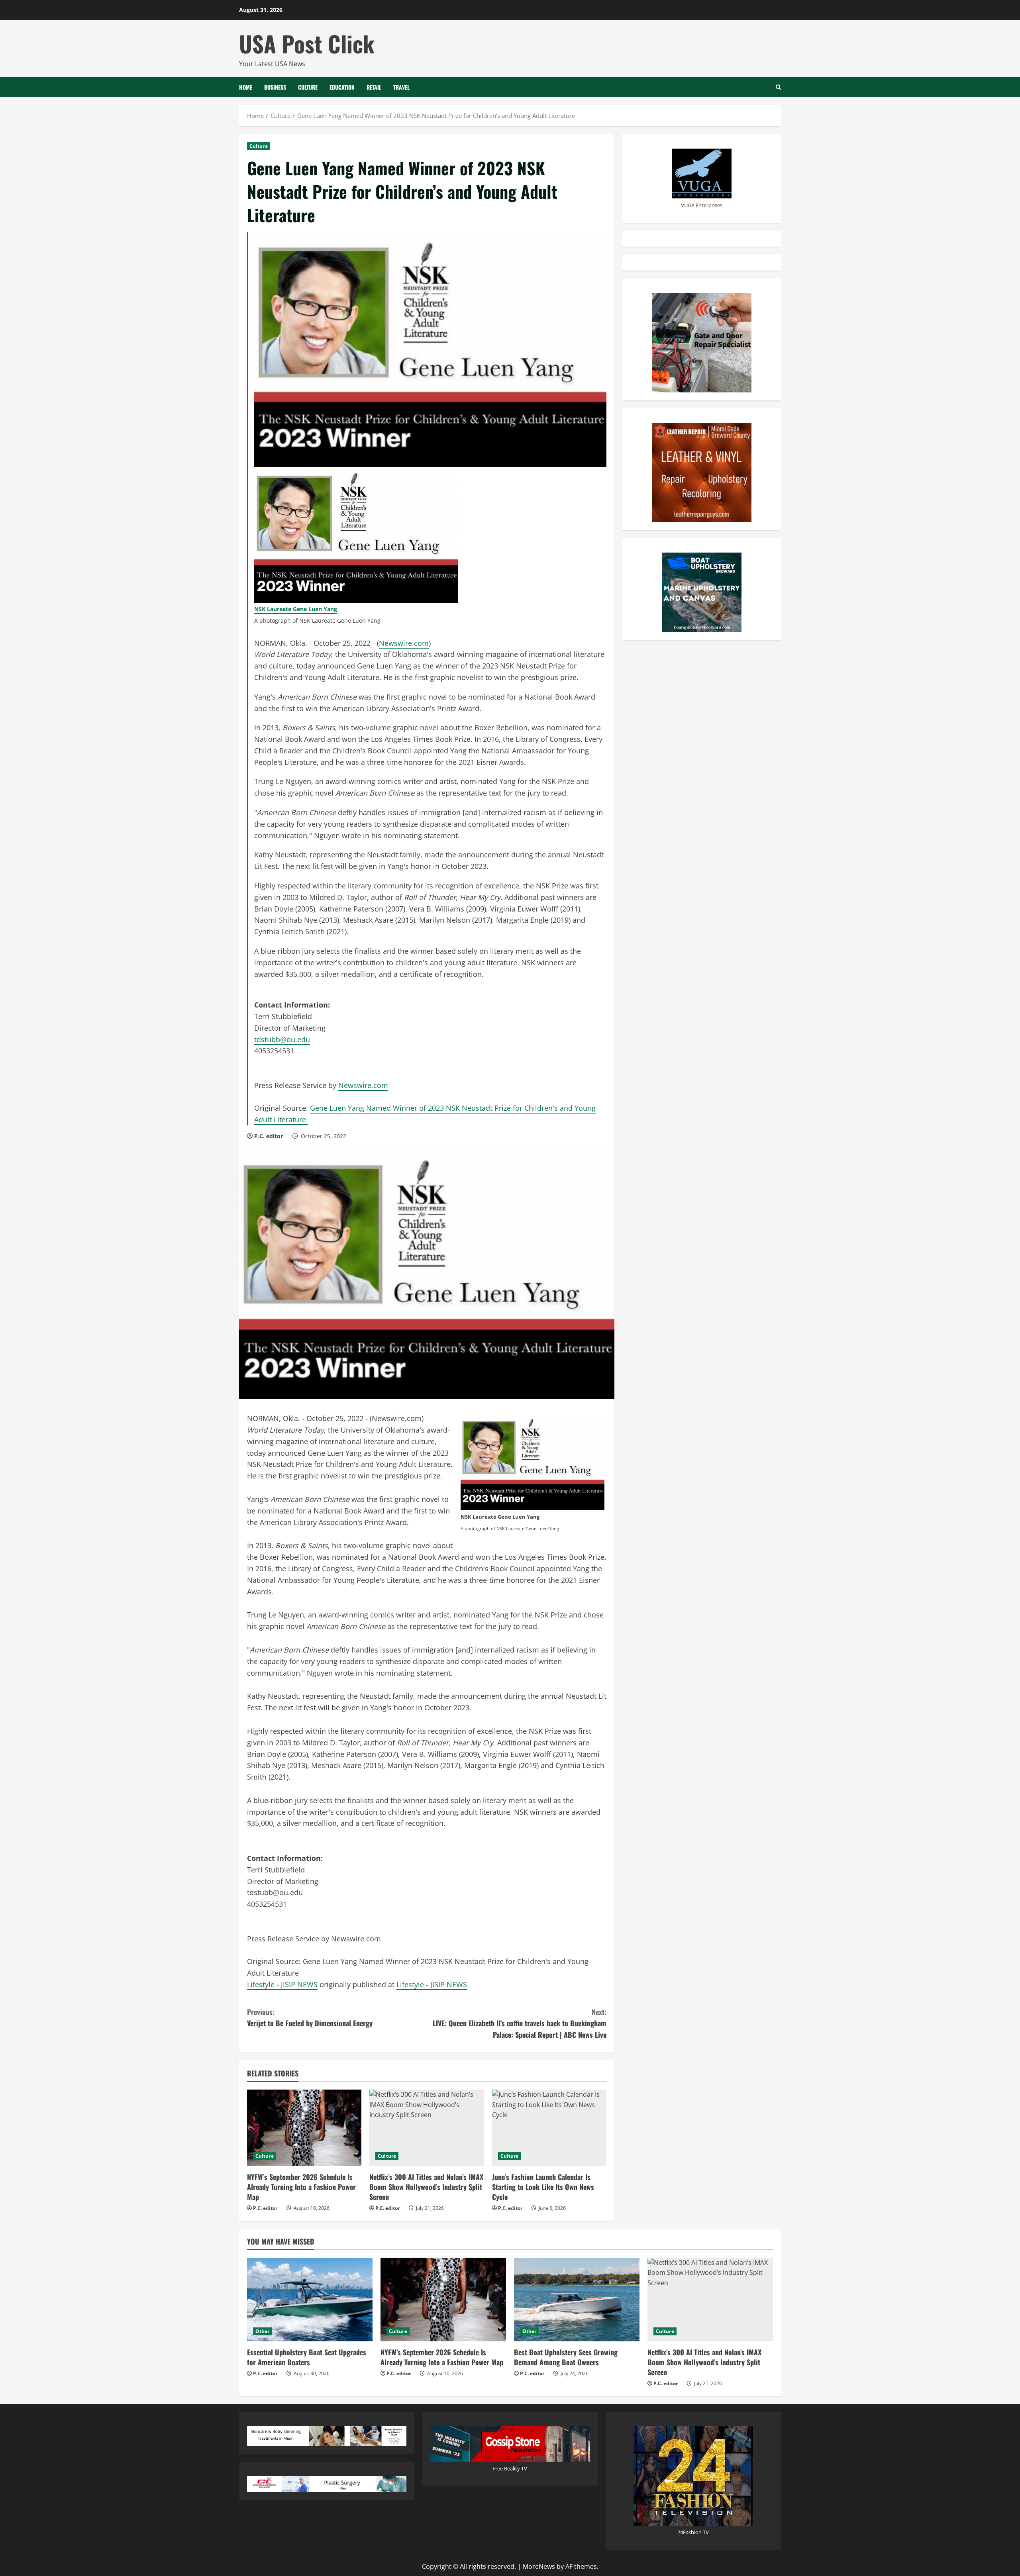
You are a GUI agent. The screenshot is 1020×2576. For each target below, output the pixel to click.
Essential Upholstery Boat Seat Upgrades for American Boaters (307, 2357)
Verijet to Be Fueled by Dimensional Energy (310, 2018)
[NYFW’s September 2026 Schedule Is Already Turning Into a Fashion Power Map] (304, 2128)
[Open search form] (778, 87)
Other (263, 2331)
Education (342, 87)
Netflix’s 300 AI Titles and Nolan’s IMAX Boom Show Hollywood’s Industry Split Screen (426, 2187)
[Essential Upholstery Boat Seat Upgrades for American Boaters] (310, 2300)
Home (246, 87)
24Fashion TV (693, 2532)
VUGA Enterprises (702, 205)
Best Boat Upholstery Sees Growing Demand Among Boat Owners (566, 2357)
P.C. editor (269, 1136)
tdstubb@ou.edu (282, 1039)
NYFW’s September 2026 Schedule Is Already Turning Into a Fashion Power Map (301, 2187)
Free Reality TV (510, 2468)
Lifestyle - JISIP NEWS (282, 1984)
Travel (401, 87)
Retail (374, 87)
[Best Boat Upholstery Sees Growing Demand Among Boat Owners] (577, 2300)
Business (275, 87)
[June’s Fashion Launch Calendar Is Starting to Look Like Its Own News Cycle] (549, 2128)
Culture (308, 87)
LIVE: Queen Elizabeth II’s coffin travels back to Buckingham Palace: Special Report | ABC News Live (520, 2023)
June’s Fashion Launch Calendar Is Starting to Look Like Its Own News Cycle (543, 2187)
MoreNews (539, 2566)
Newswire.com (404, 643)
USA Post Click (307, 43)
